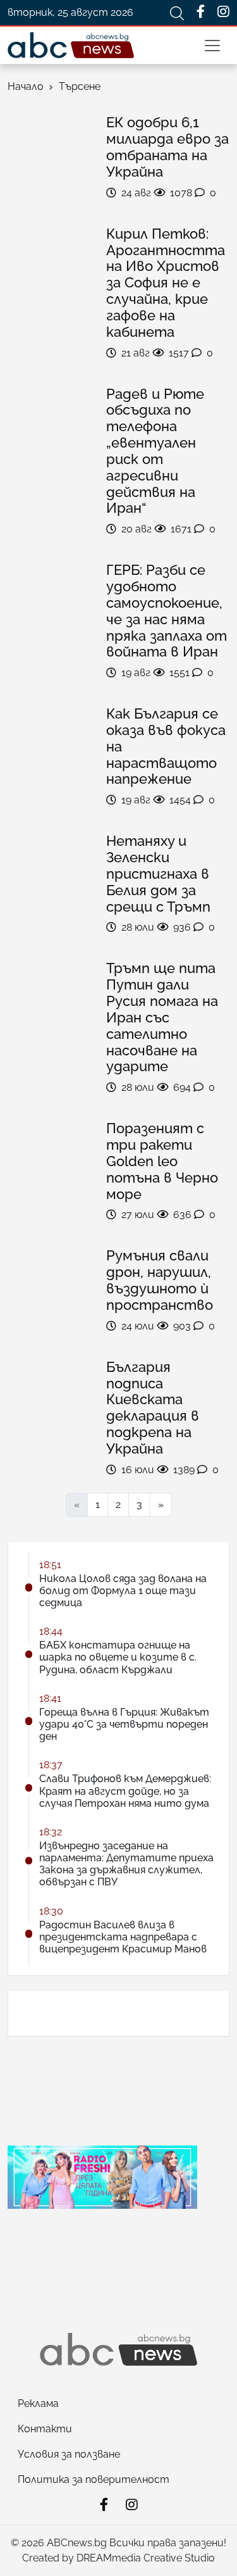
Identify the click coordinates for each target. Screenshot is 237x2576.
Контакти (45, 2429)
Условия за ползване (69, 2454)
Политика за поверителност (94, 2479)
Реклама (38, 2403)
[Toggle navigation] (212, 46)
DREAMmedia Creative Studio (146, 2558)
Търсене (80, 86)
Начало (26, 86)
